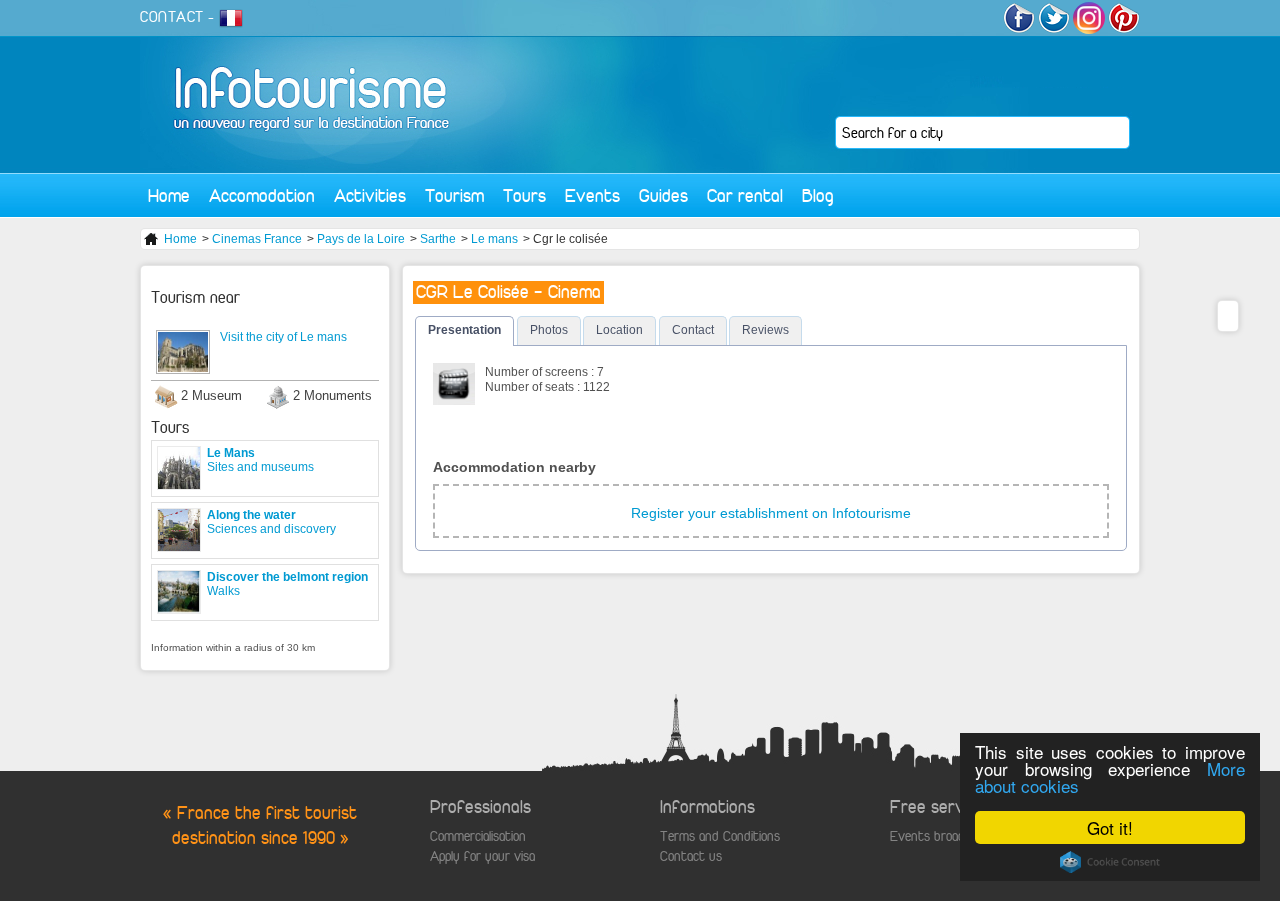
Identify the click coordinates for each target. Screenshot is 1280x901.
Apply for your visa (482, 856)
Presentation (464, 330)
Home (169, 195)
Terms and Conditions (720, 836)
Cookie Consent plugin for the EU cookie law (1110, 862)
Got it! (1110, 827)
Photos (549, 330)
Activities (370, 195)
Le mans (494, 239)
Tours (524, 195)
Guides (663, 195)
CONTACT (172, 17)
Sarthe (438, 239)
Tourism (454, 195)
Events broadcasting (947, 836)
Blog (818, 195)
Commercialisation (478, 836)
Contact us (691, 856)
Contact (693, 330)
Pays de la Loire (361, 239)
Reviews (765, 330)
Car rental (745, 195)
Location (619, 330)
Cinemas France (257, 239)
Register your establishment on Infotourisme (771, 513)
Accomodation (262, 195)
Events (592, 195)
